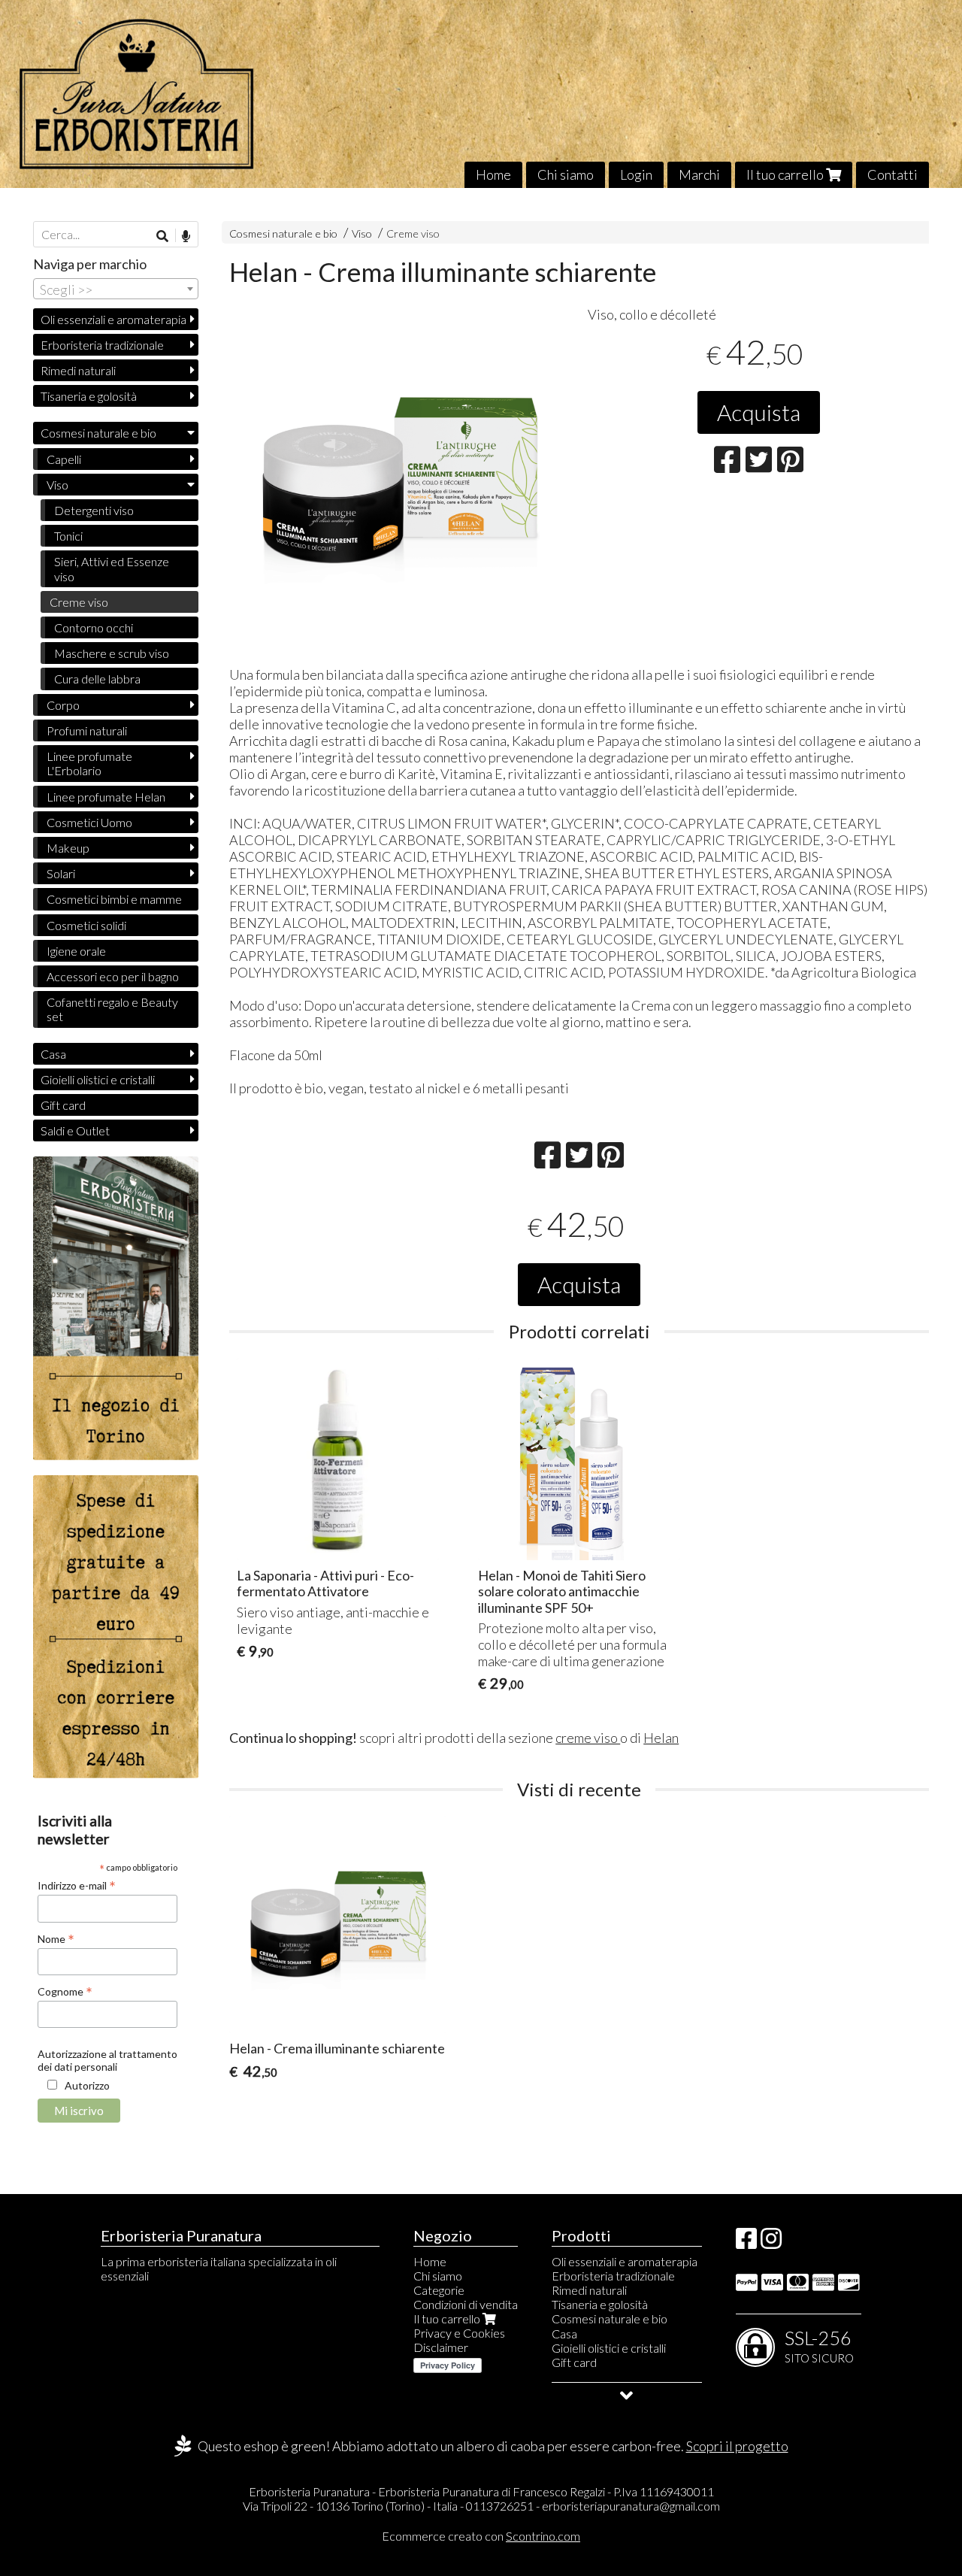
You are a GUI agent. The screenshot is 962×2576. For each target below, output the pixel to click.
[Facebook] (746, 2243)
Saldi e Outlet (75, 1130)
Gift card (63, 1105)
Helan (661, 1738)
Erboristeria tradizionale (102, 345)
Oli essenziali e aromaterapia (113, 319)
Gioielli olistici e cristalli (98, 1079)
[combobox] (116, 289)
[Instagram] (771, 2243)
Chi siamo (566, 174)
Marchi (699, 174)
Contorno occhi (94, 627)
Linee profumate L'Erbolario (89, 763)
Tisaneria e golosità (89, 396)
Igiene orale (76, 951)
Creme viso (413, 233)
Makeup (68, 848)
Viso (363, 233)
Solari (61, 873)
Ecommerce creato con (481, 2536)
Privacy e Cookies (459, 2333)
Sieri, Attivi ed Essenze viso (112, 568)
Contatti (892, 174)
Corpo (63, 705)
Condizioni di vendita (466, 2304)
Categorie (439, 2290)
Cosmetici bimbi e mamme (114, 899)
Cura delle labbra (97, 679)
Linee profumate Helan (106, 797)
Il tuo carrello (786, 174)
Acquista (759, 412)
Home (493, 174)
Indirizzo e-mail (77, 1885)
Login (636, 174)
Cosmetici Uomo (89, 822)
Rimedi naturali (78, 370)
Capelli (64, 459)
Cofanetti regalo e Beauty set (112, 1009)
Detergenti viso (94, 510)
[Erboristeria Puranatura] (481, 94)
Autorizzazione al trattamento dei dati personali (107, 2060)
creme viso (588, 1738)
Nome (56, 1938)
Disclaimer (441, 2347)
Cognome (65, 1991)
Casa (53, 1054)
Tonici (68, 536)
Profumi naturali (87, 730)
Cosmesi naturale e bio (283, 233)
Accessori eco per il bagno (113, 976)
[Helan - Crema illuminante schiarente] (399, 481)
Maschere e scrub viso (112, 653)
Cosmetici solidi (86, 925)
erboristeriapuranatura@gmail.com (631, 2506)
